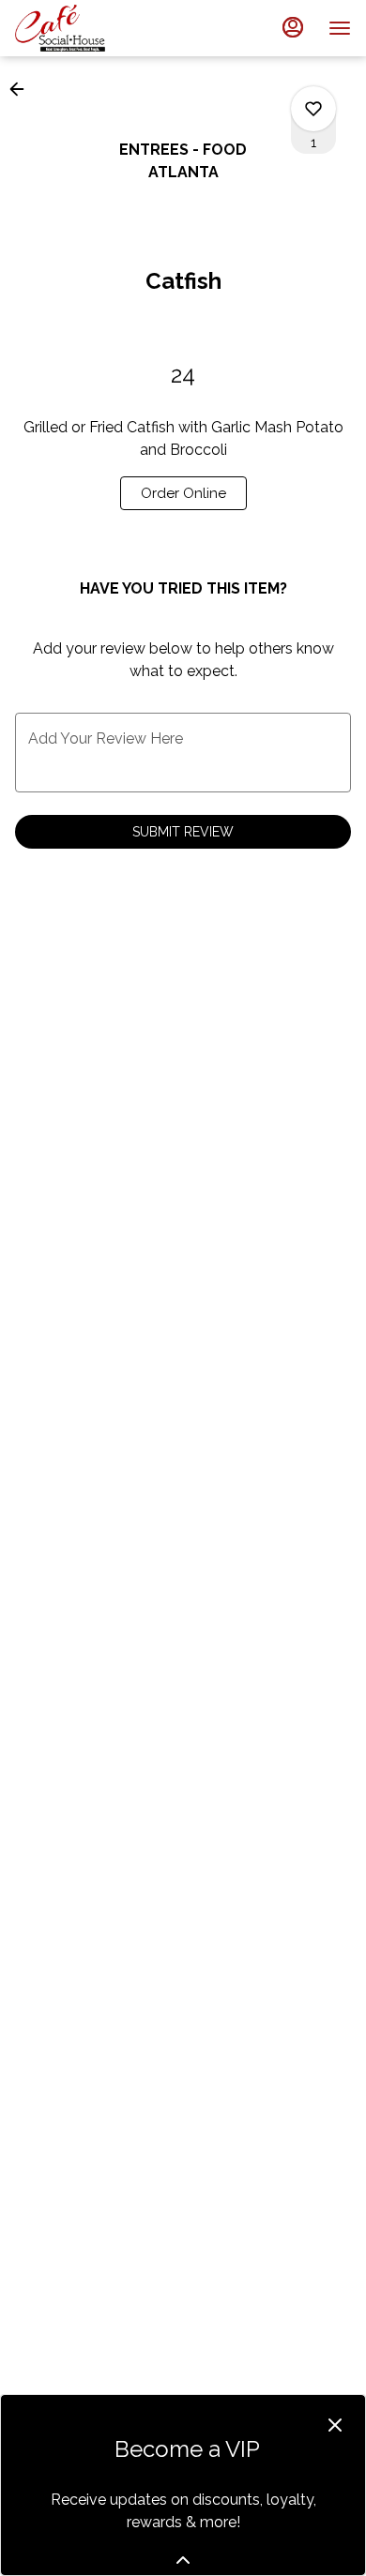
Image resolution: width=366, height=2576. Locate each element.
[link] (183, 493)
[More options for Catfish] (313, 109)
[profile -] (293, 27)
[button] (23, 89)
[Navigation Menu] (340, 28)
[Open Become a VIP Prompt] (183, 2560)
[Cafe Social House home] (99, 28)
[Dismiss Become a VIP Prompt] (335, 2425)
